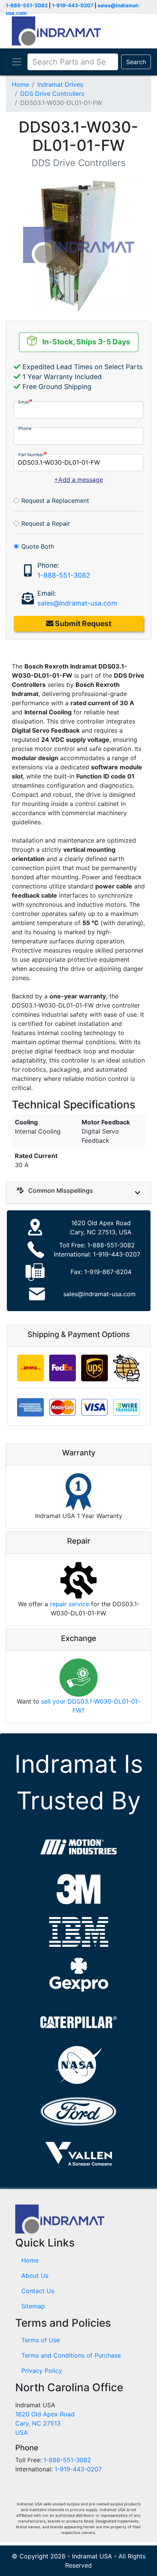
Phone (25, 428)
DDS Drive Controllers (52, 94)
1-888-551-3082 (27, 5)
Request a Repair (46, 523)
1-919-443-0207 (73, 5)
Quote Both (38, 546)
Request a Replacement (55, 501)
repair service (70, 1604)
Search (136, 62)
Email (24, 402)
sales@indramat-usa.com (77, 603)
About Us (35, 2276)
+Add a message (78, 480)
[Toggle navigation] (17, 62)
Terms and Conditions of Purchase (71, 2355)
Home (20, 84)
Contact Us (38, 2291)
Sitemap (33, 2306)
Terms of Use (41, 2340)
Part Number (31, 455)
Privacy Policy (42, 2371)
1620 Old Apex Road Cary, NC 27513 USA (45, 2423)
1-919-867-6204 (108, 1272)
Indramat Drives (60, 84)
